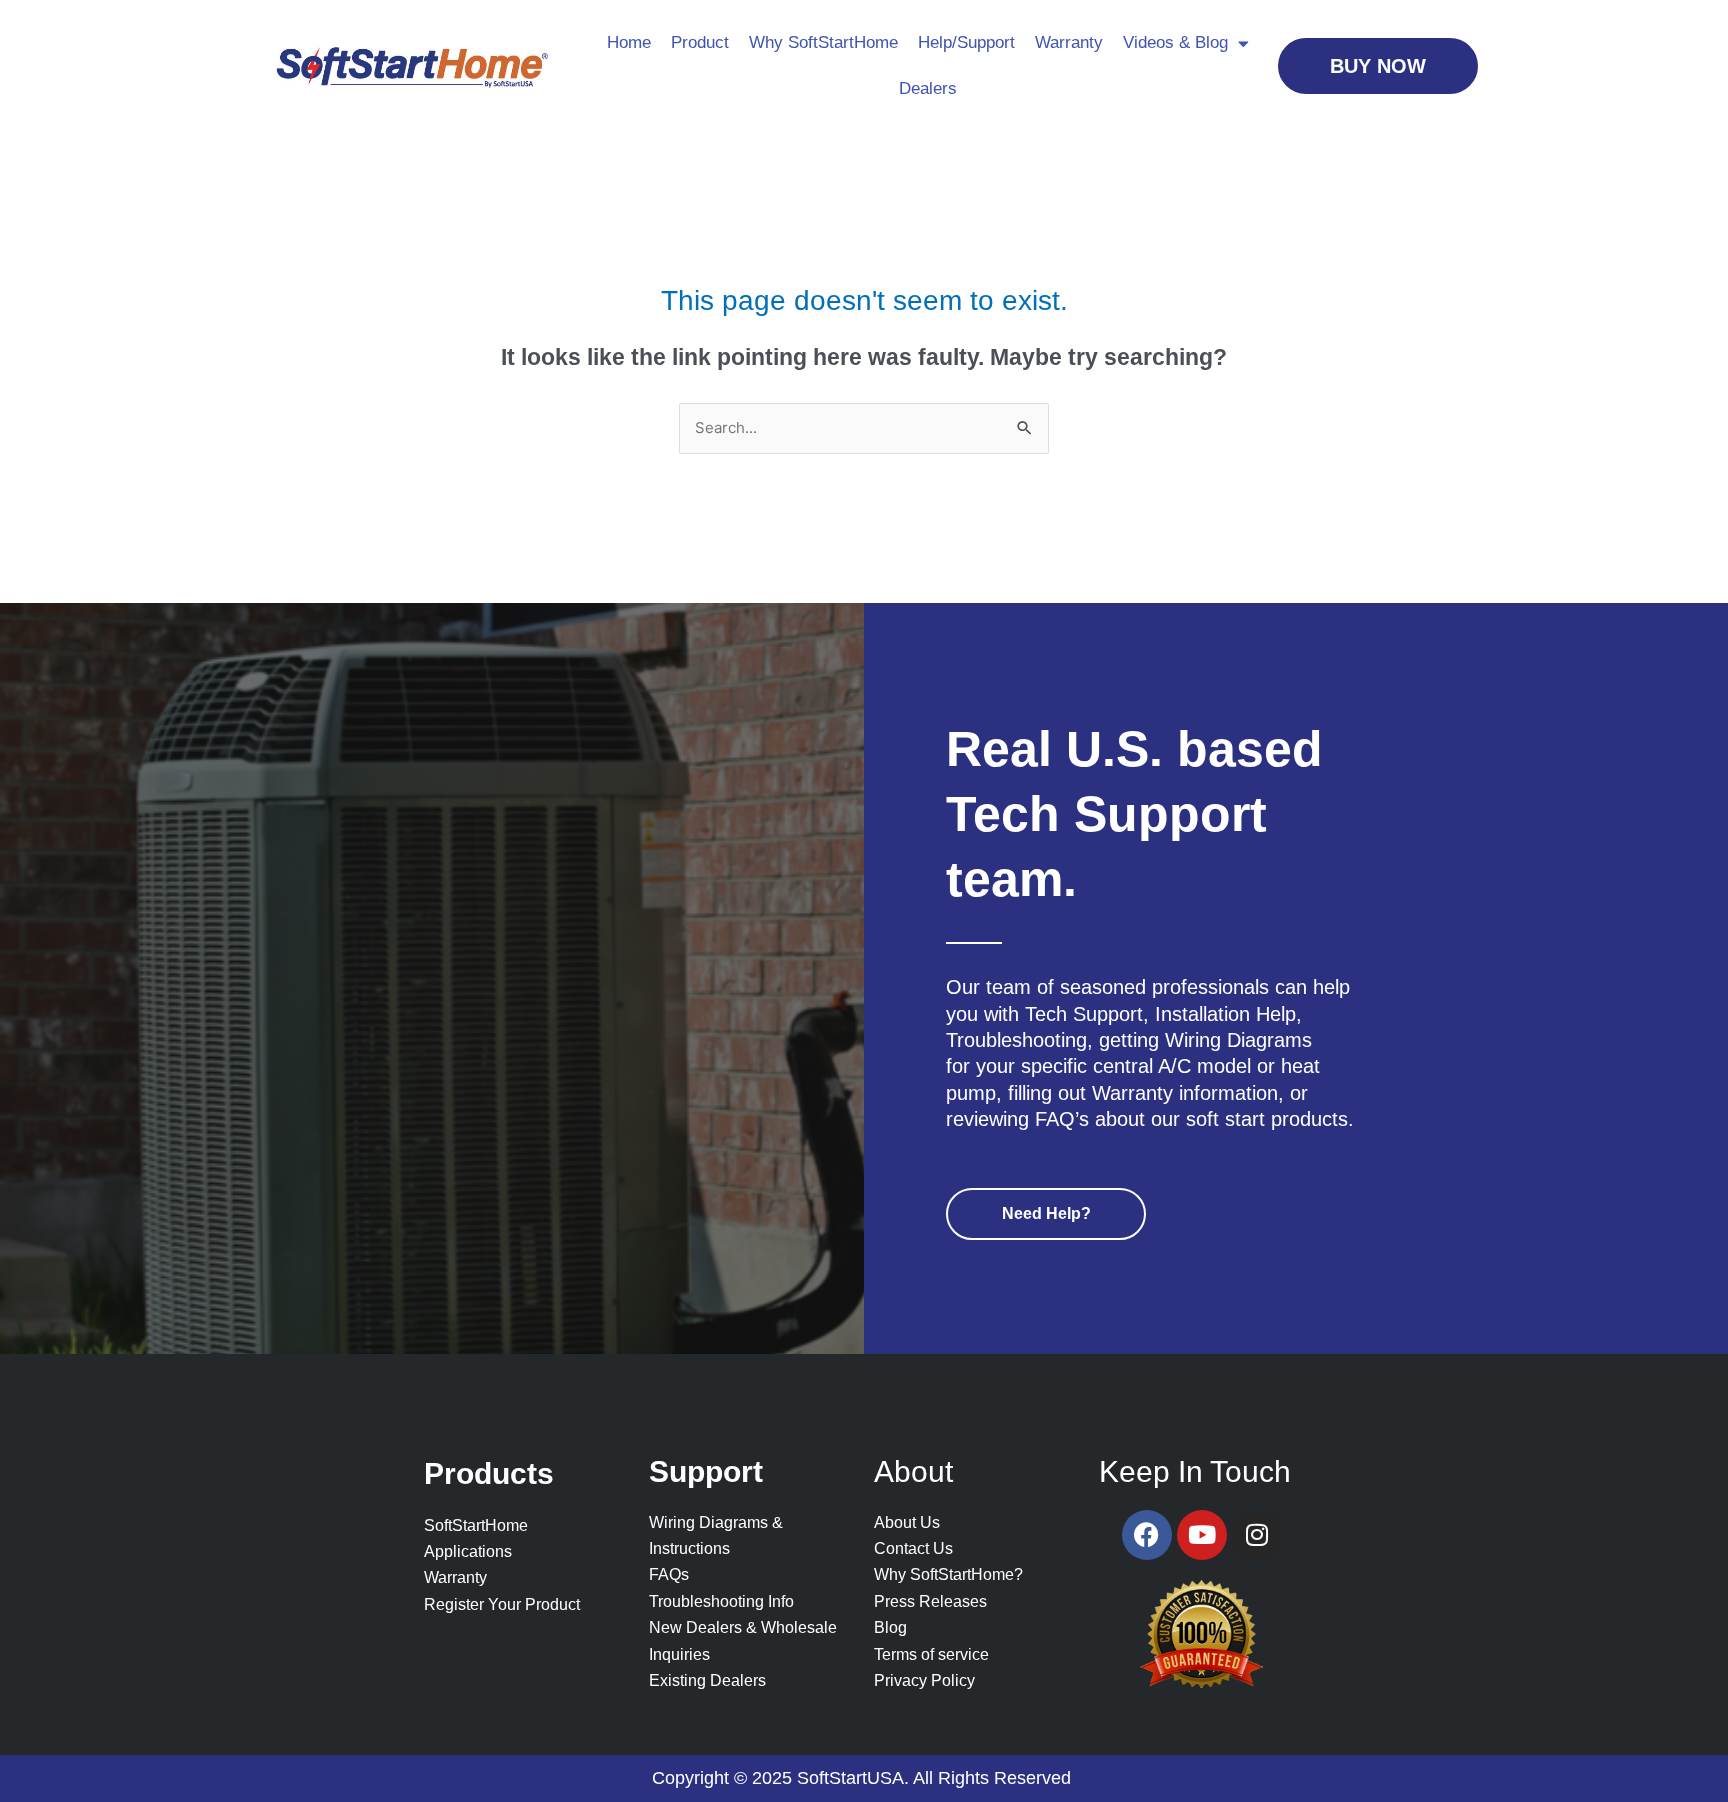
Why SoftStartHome (823, 42)
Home (629, 42)
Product (700, 42)
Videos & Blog (1175, 42)
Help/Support (966, 42)
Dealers (928, 88)
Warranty (1069, 42)
